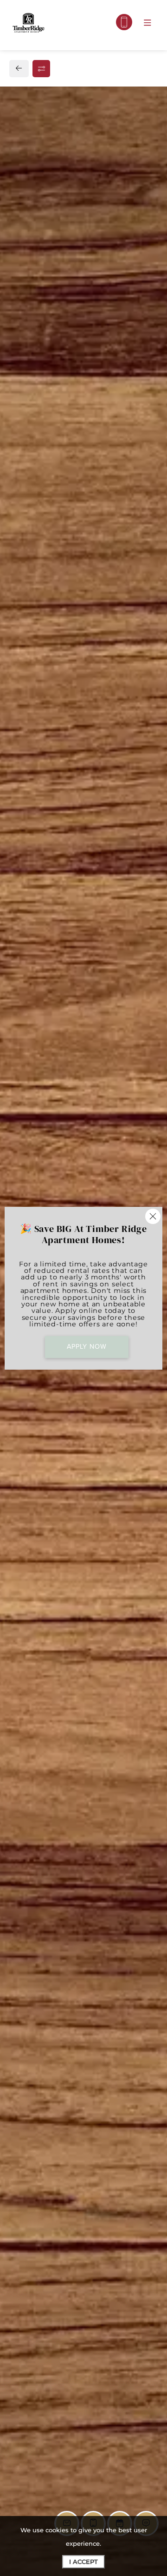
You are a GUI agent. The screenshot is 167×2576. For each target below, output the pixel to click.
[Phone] (124, 22)
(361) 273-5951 (44, 737)
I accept (83, 2562)
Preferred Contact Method (74, 937)
